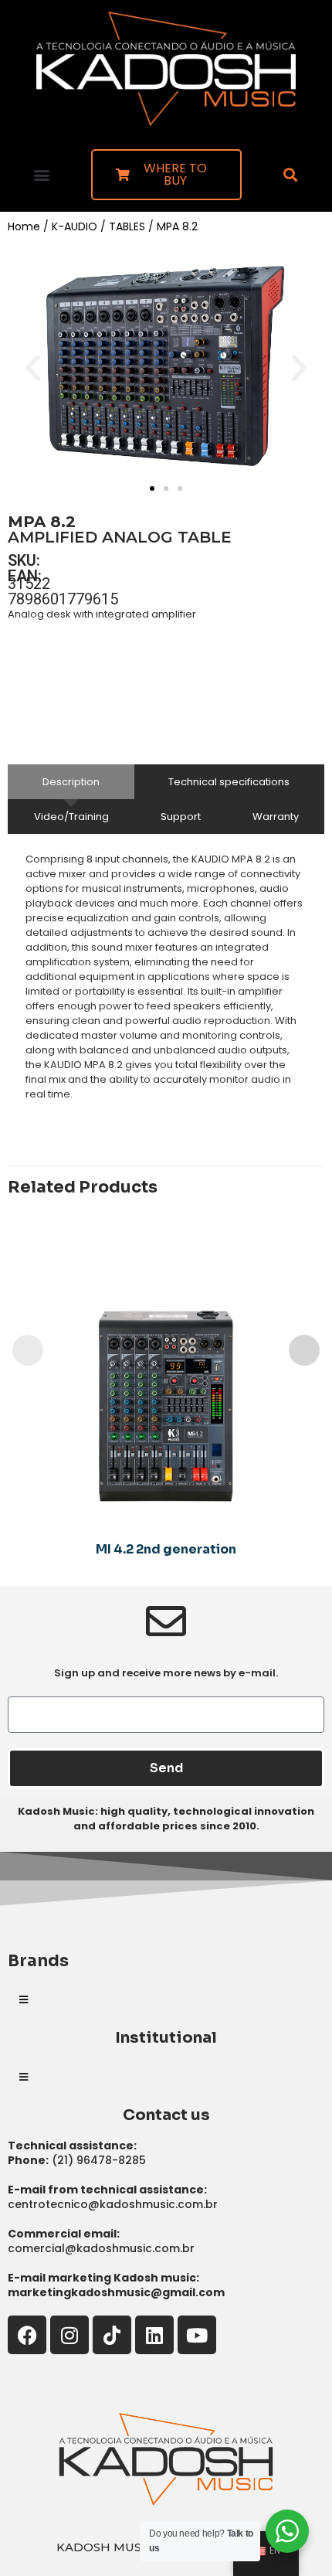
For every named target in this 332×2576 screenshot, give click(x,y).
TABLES (127, 226)
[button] (41, 174)
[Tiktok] (112, 2335)
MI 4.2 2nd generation (166, 1549)
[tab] (71, 782)
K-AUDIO (75, 226)
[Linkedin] (154, 2335)
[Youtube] (197, 2335)
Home (24, 226)
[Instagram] (69, 2335)
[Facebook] (27, 2335)
